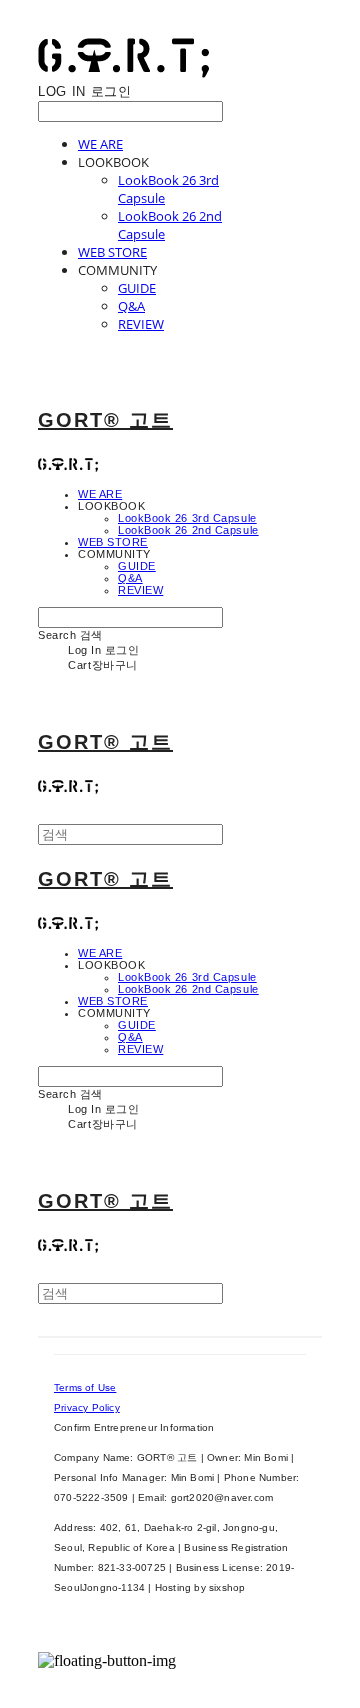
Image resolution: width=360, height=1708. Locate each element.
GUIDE (137, 288)
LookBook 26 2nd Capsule (188, 530)
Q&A (131, 306)
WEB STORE (112, 252)
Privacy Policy (87, 1407)
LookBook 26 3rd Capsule (187, 518)
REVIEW (141, 324)
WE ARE (100, 144)
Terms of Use (85, 1387)
